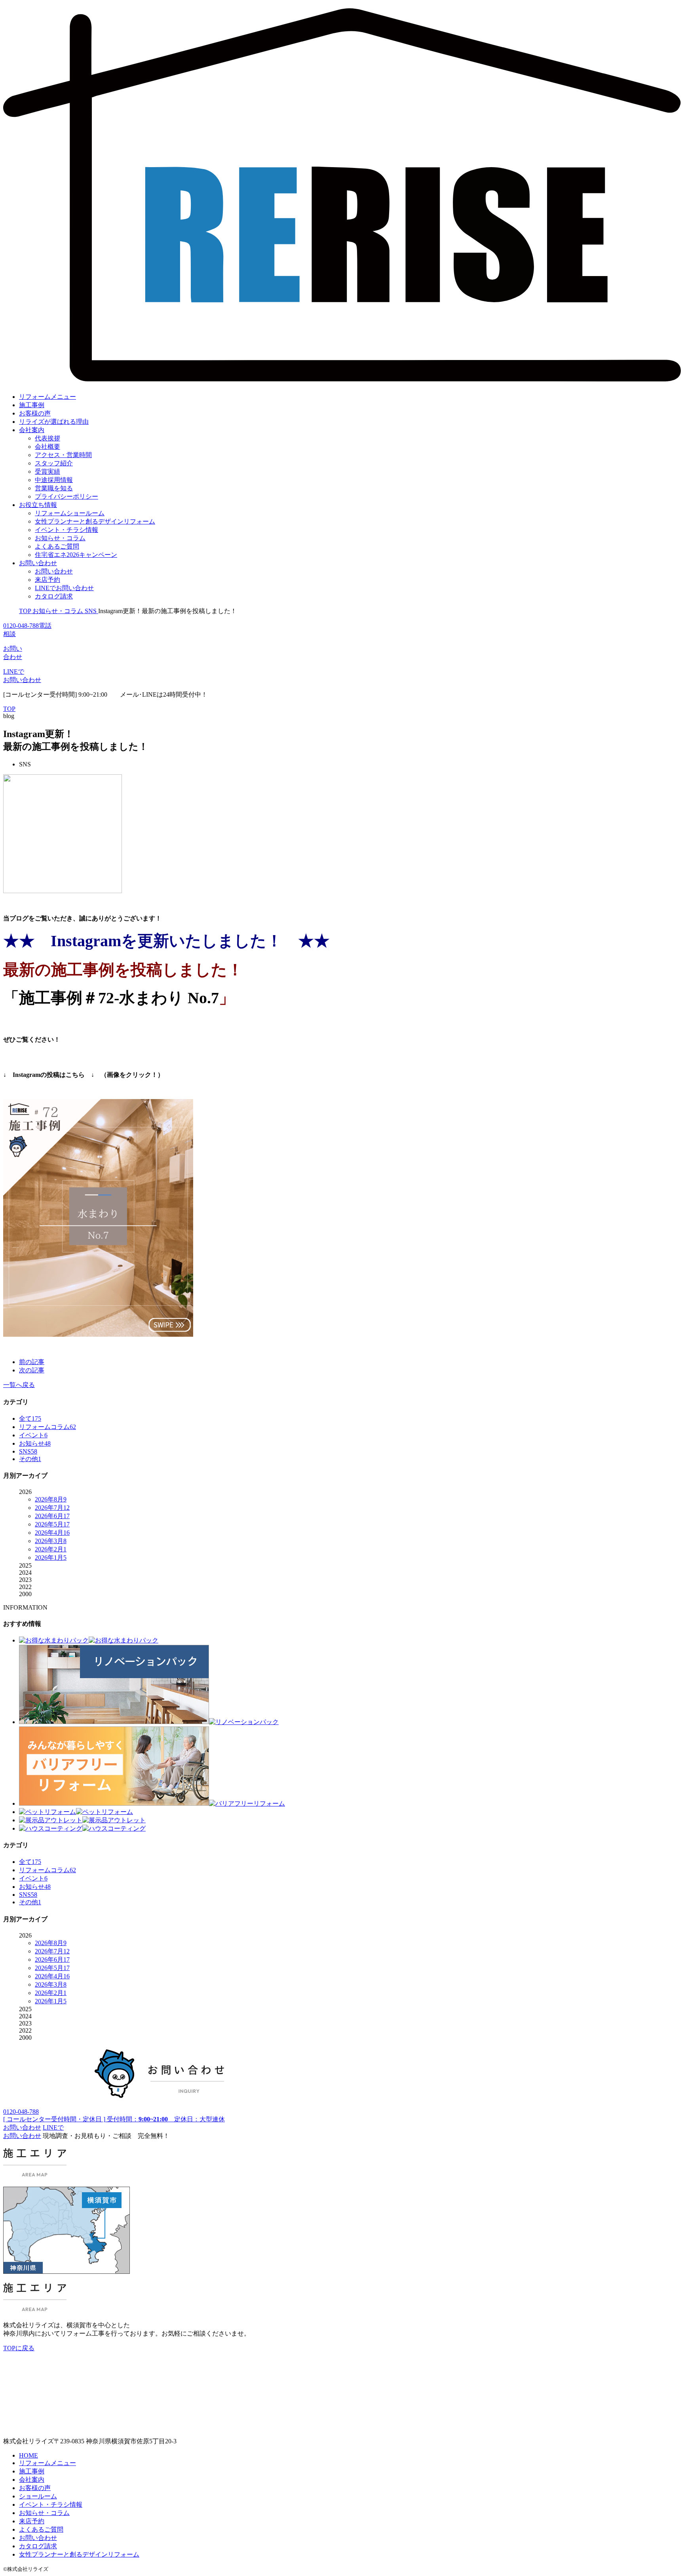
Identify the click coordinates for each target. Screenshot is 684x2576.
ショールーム (38, 2496)
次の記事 (32, 1370)
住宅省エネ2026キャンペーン (76, 555)
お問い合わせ (38, 563)
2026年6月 (52, 1516)
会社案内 (32, 430)
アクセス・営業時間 (63, 455)
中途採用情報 (54, 480)
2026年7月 (52, 1508)
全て (30, 1419)
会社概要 (47, 447)
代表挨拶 (47, 438)
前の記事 (32, 1362)
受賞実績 (47, 472)
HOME (28, 2455)
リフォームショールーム (70, 513)
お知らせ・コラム (60, 538)
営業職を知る (54, 488)
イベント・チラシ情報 (66, 530)
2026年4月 (52, 1533)
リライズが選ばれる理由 (54, 422)
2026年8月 (51, 1499)
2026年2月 (51, 1549)
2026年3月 (51, 1541)
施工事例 (32, 405)
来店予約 (47, 580)
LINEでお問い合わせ (64, 588)
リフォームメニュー (47, 397)
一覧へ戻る (19, 1385)
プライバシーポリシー (66, 496)
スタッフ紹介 (54, 463)
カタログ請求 (54, 596)
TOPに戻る (19, 2348)
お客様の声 (35, 413)
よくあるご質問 (57, 546)
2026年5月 (52, 1524)
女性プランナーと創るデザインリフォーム (95, 521)
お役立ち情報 (38, 505)
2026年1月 (51, 1558)
